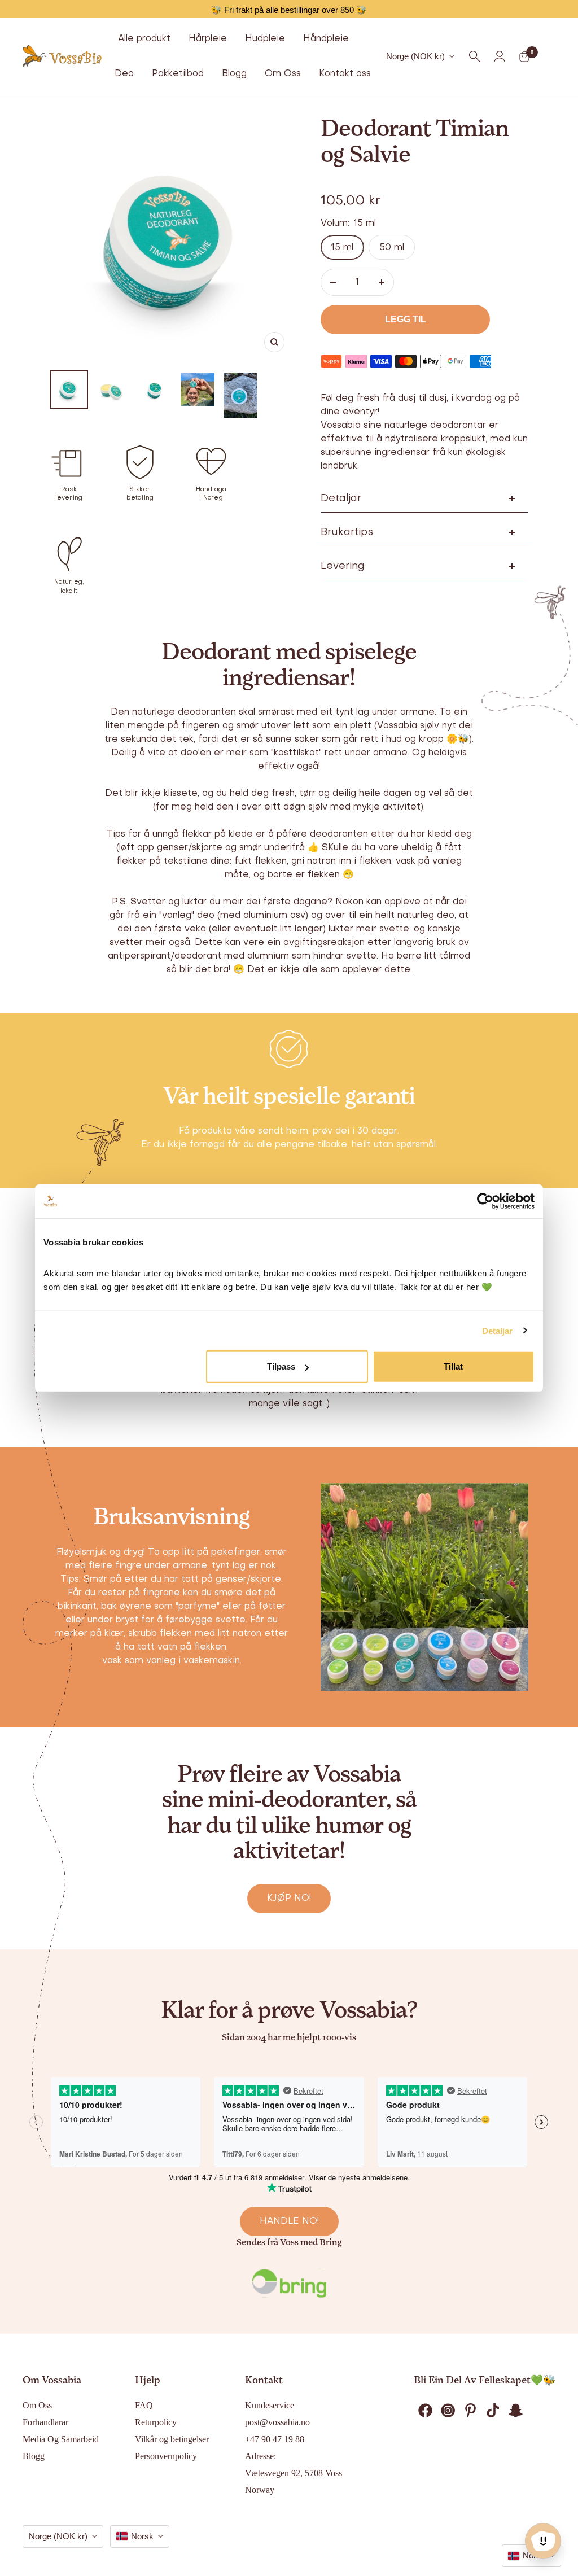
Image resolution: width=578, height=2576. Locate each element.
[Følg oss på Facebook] (425, 2410)
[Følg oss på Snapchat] (515, 2410)
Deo (124, 74)
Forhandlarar (45, 2422)
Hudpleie (265, 39)
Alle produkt (144, 39)
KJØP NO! (289, 1899)
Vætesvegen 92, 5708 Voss (294, 2473)
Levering (343, 567)
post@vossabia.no (277, 2422)
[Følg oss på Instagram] (448, 2410)
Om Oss (283, 74)
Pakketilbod (178, 74)
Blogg (234, 74)
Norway (260, 2490)
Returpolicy (156, 2422)
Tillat (453, 1366)
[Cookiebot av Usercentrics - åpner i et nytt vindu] (485, 1201)
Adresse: (260, 2456)
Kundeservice (270, 2405)
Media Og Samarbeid (61, 2439)
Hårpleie (208, 39)
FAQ (144, 2405)
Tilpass (281, 1366)
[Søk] (475, 56)
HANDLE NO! (289, 2221)
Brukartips (347, 533)
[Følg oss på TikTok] (493, 2410)
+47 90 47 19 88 (275, 2439)
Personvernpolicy (166, 2456)
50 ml (392, 248)
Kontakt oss (345, 74)
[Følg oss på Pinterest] (470, 2410)
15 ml (342, 248)
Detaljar (498, 1330)
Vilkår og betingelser (172, 2439)
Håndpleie (326, 39)
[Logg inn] (500, 56)
